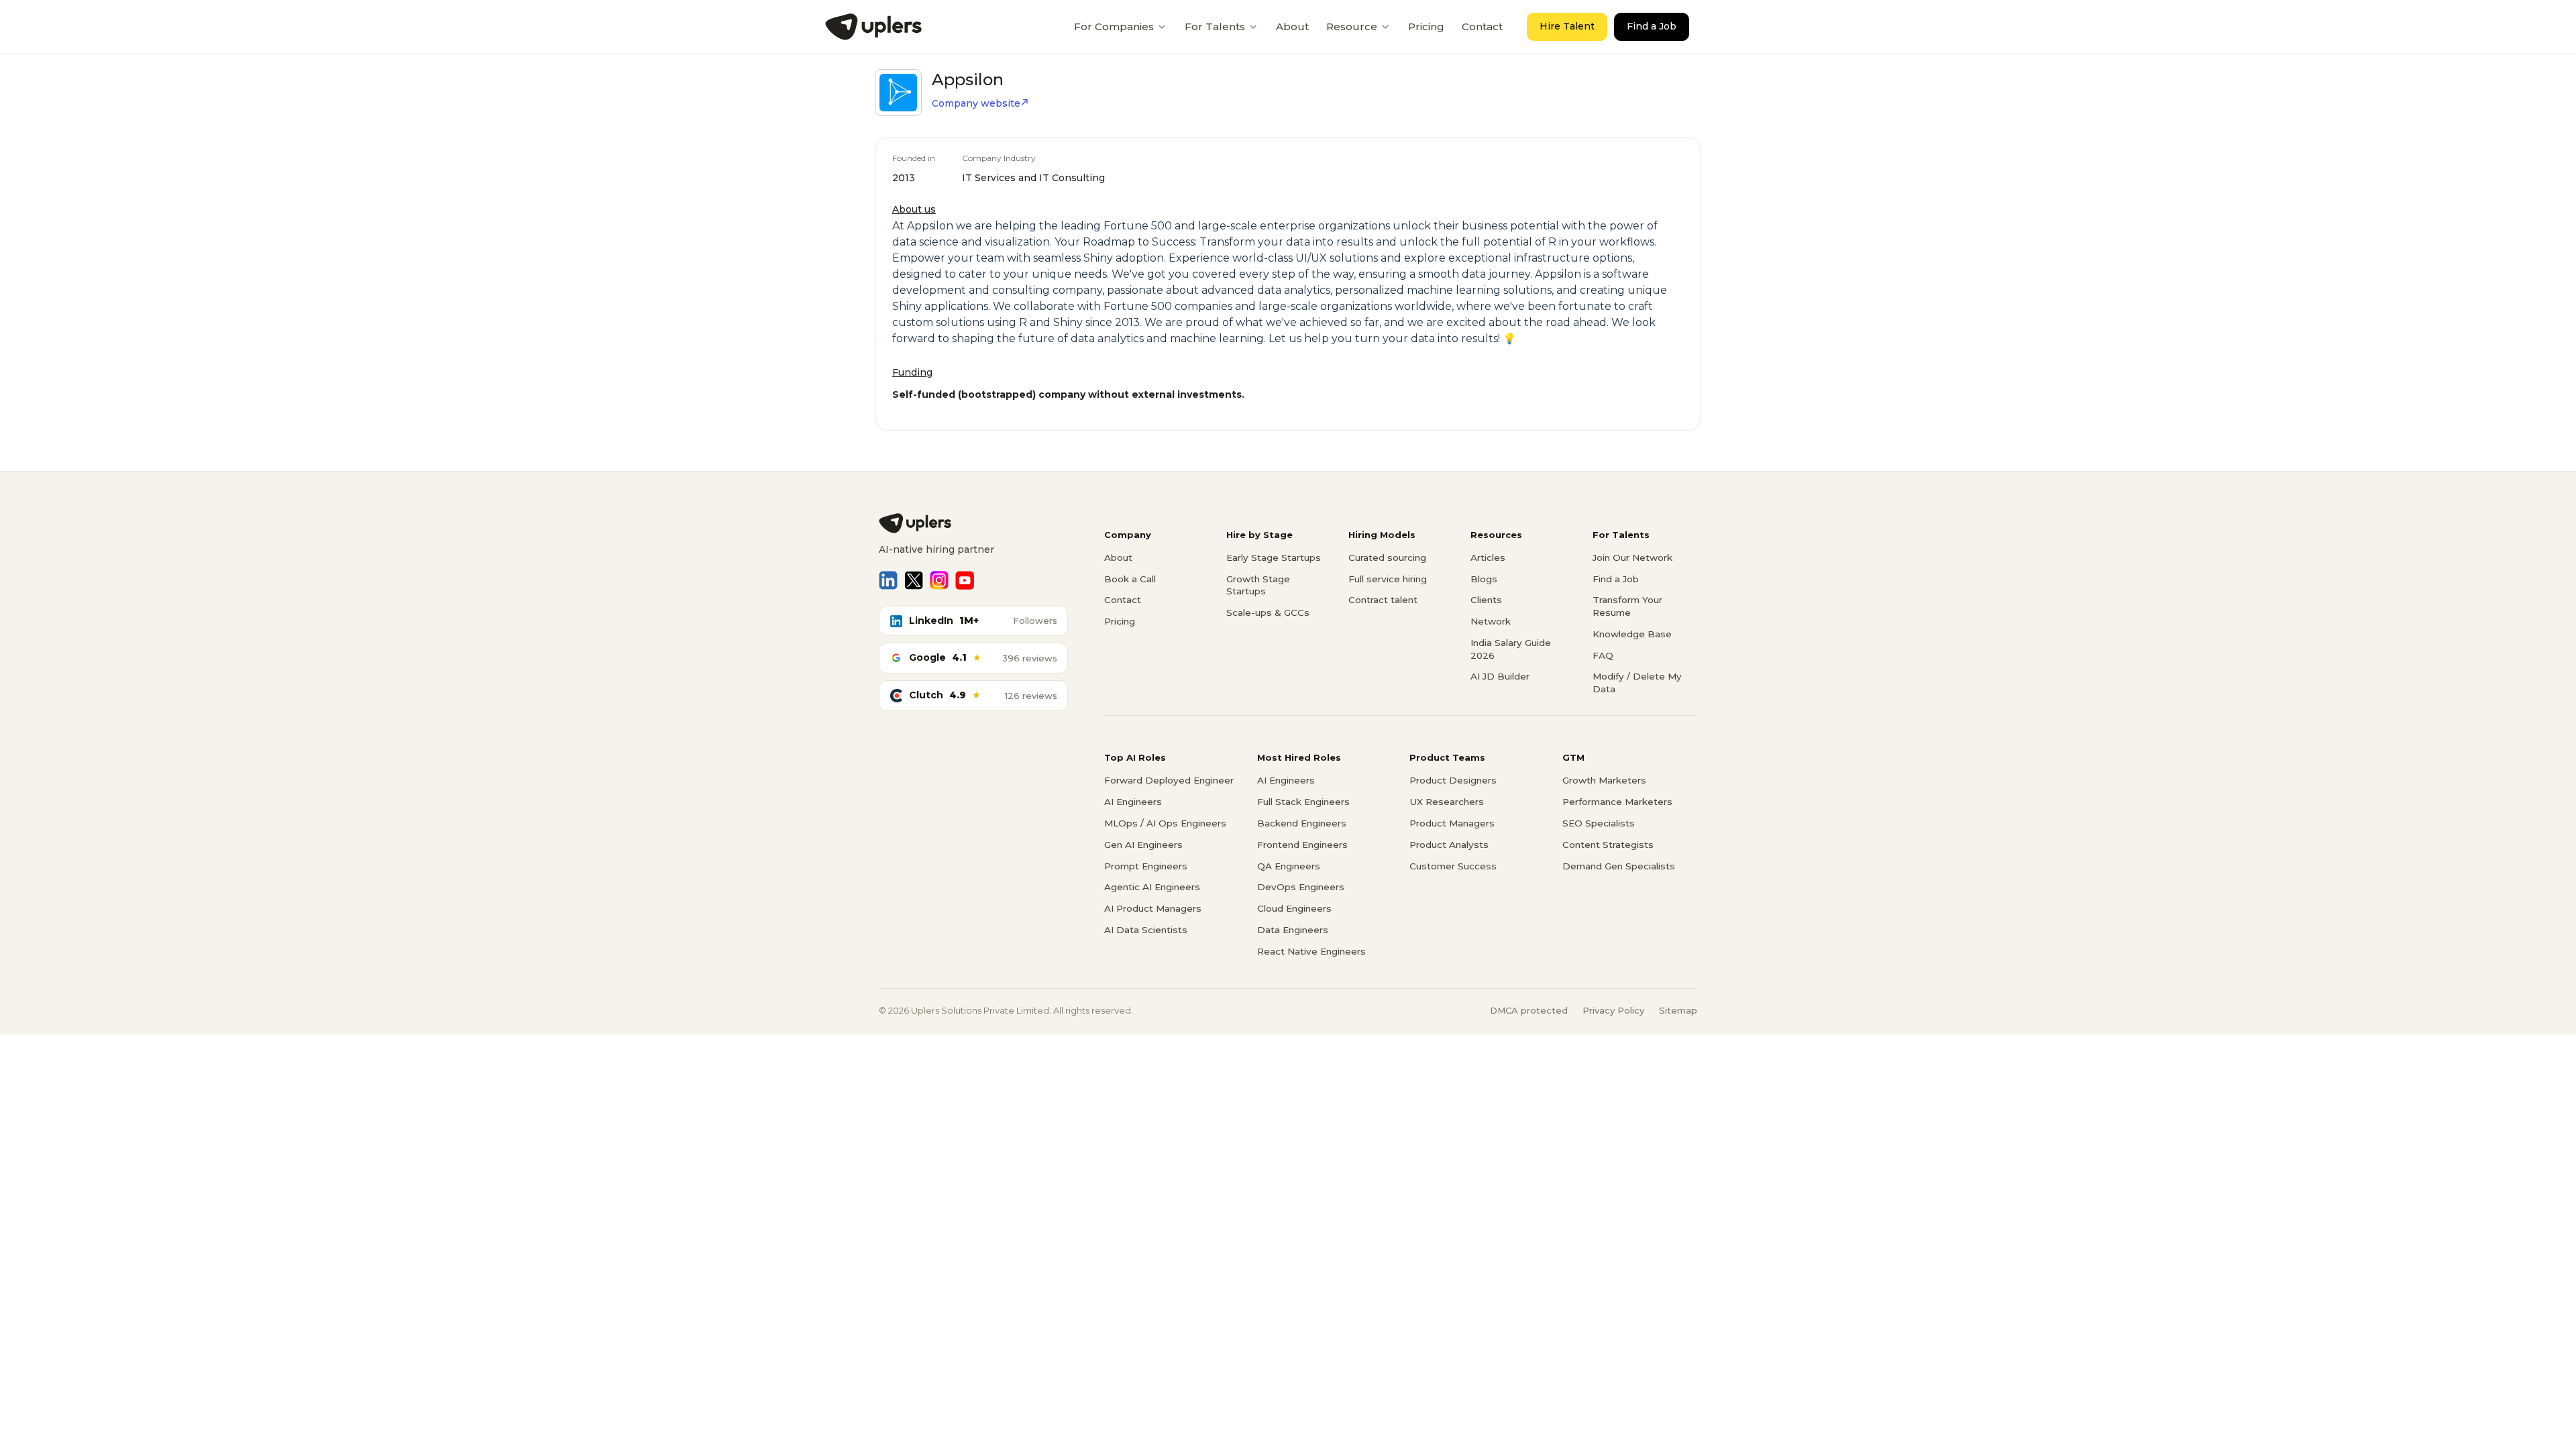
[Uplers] (873, 27)
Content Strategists (1608, 845)
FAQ (1603, 655)
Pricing (1426, 26)
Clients (1486, 600)
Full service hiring (1388, 579)
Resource (1352, 26)
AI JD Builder (1500, 676)
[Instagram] (939, 580)
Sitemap (1678, 1010)
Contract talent (1383, 600)
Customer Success (1453, 866)
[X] (914, 580)
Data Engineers (1293, 930)
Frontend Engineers (1302, 845)
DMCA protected (1529, 1010)
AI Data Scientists (1146, 930)
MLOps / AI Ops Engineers (1165, 823)
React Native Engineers (1311, 951)
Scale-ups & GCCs (1268, 612)
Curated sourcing (1387, 557)
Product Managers (1452, 823)
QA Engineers (1289, 866)
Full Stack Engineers (1303, 802)
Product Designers (1453, 780)
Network (1491, 621)
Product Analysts (1449, 845)
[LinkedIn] (888, 580)
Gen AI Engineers (1143, 845)
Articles (1488, 557)
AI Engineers (1133, 802)
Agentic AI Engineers (1152, 887)
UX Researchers (1447, 802)
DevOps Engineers (1301, 887)
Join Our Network (1632, 557)
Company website (976, 103)
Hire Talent (1567, 26)
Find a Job (1652, 26)
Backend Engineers (1302, 823)
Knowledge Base (1632, 634)
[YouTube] (965, 580)
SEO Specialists (1599, 823)
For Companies (1114, 26)
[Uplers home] (973, 523)
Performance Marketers (1617, 802)
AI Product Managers (1153, 908)
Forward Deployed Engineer (1169, 780)
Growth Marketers (1604, 780)
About (1292, 26)
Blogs (1484, 579)
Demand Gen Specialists (1619, 866)
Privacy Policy (1613, 1010)
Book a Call (1130, 579)
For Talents (1215, 26)
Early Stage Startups (1274, 557)
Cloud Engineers (1294, 908)
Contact (1482, 26)
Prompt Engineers (1146, 866)
